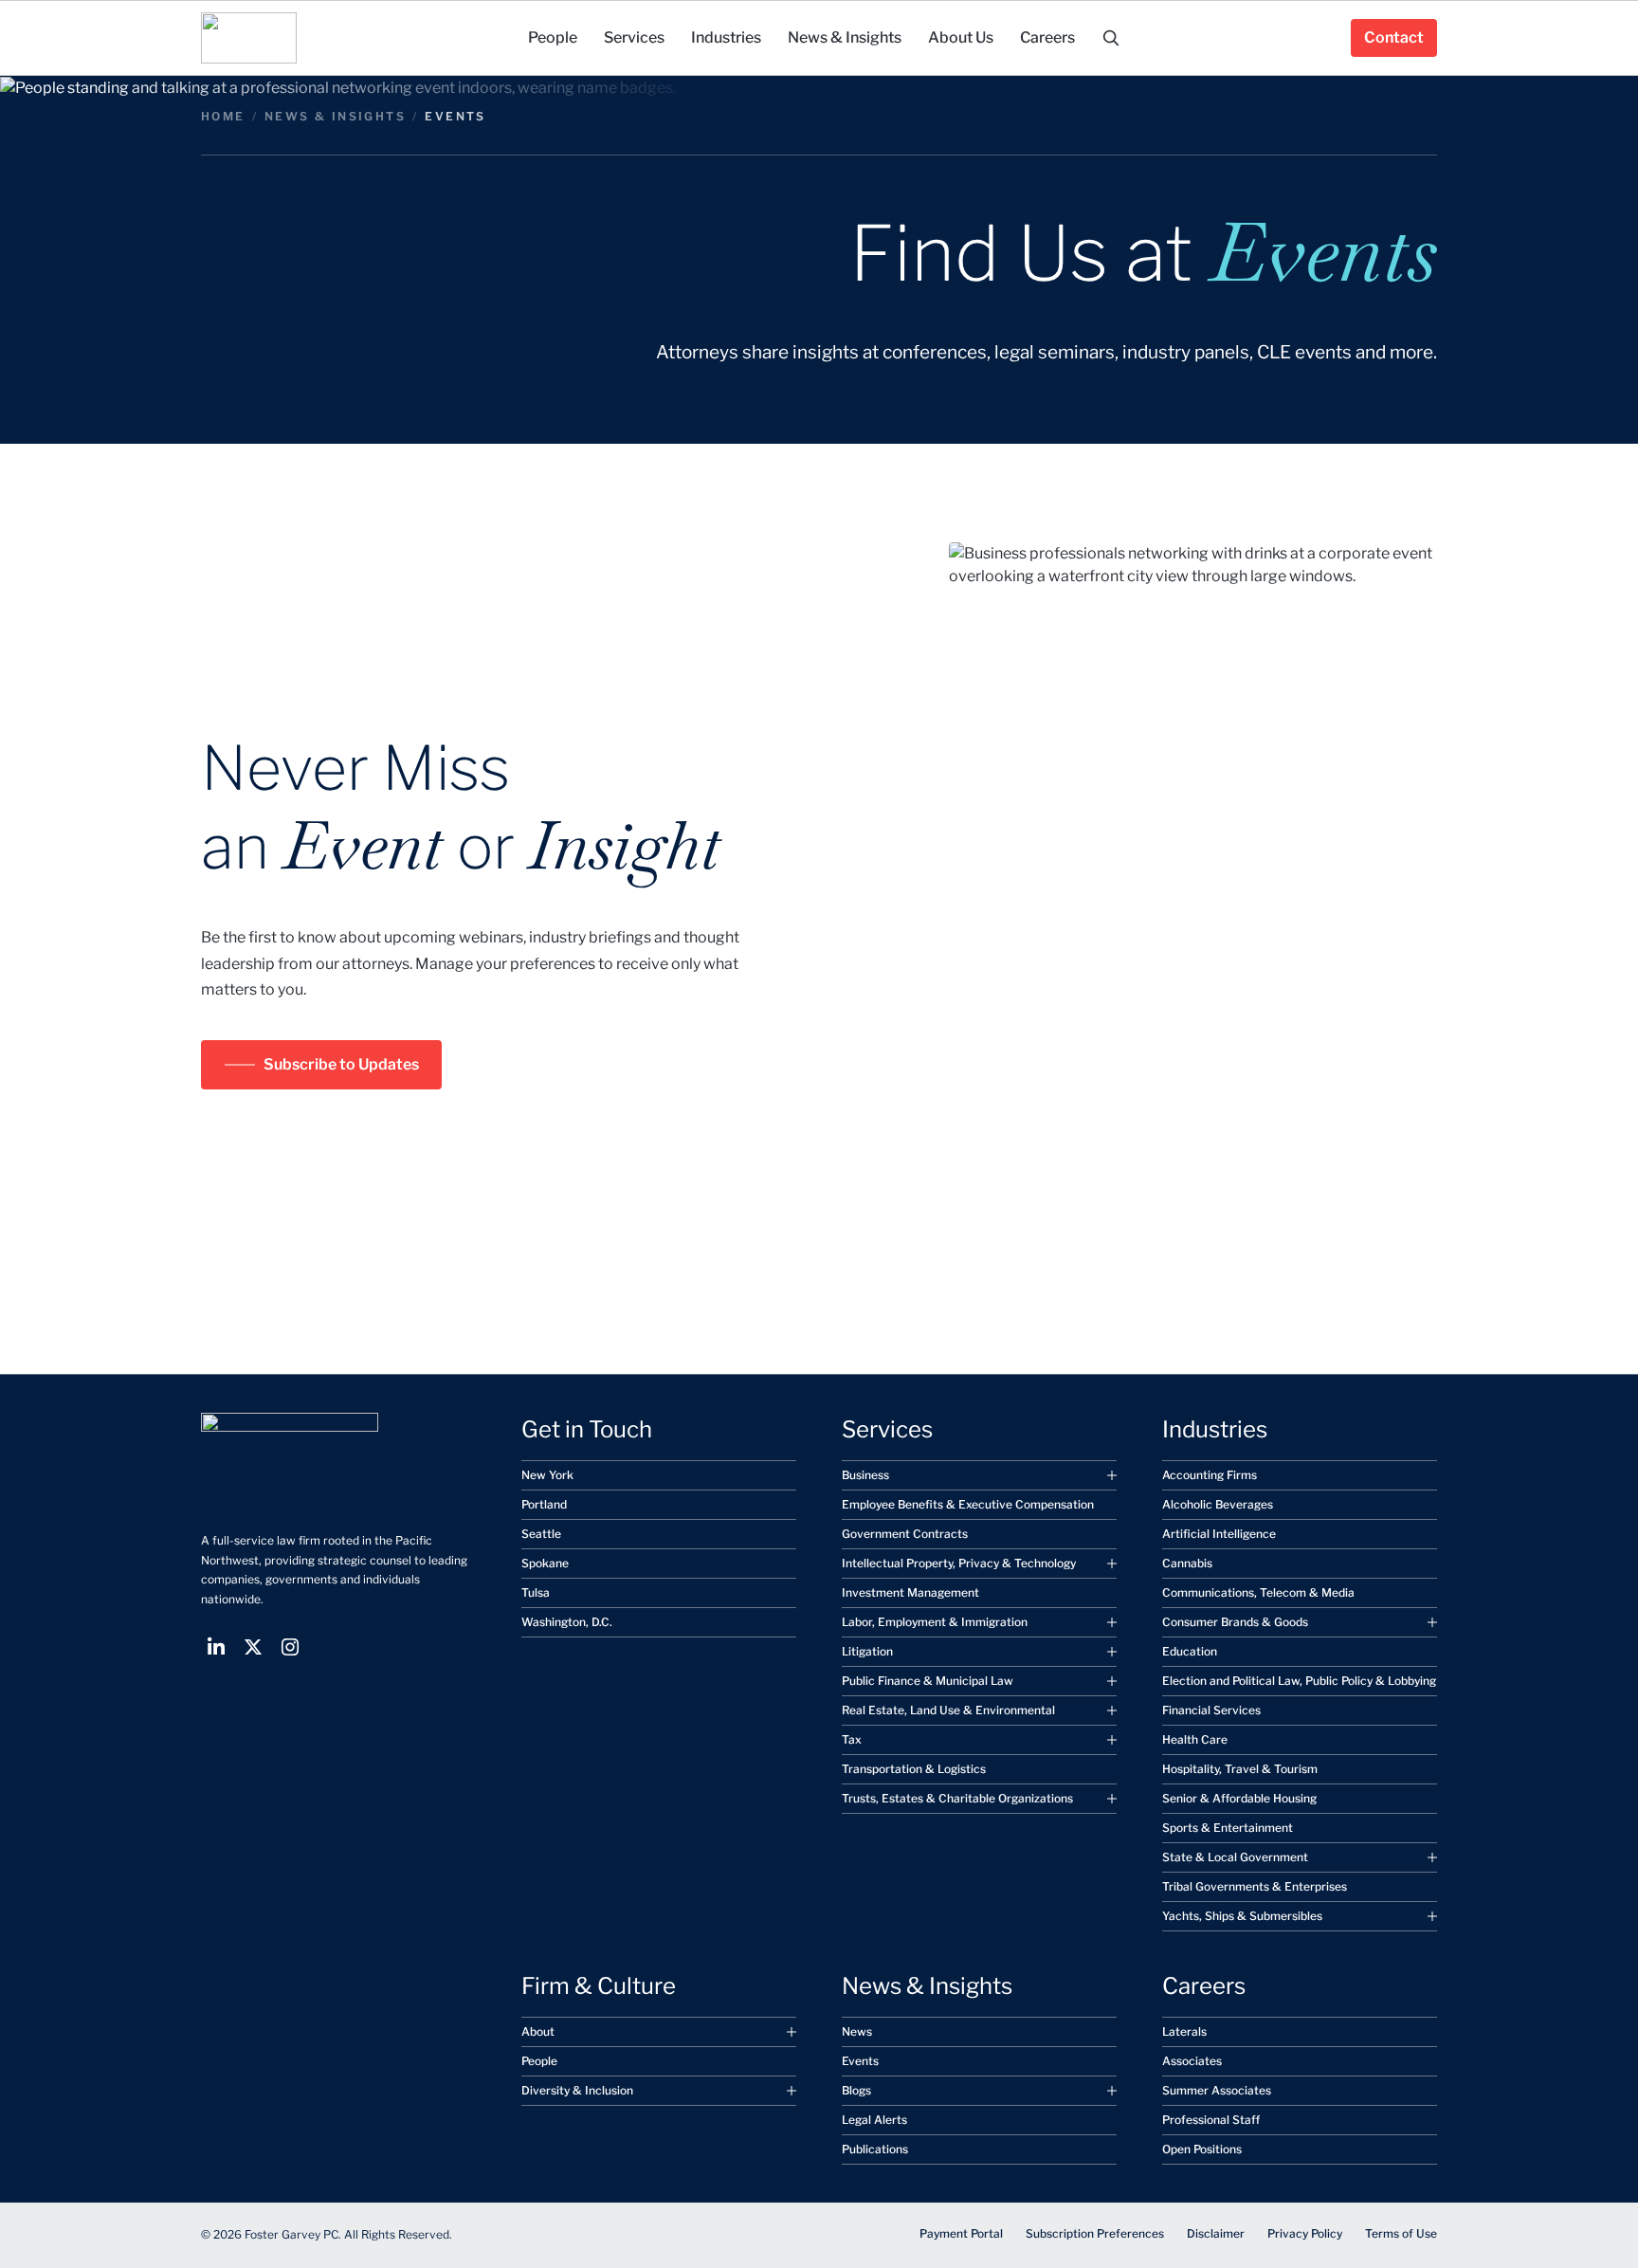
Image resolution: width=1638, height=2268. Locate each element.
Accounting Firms (1210, 1475)
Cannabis (1187, 1563)
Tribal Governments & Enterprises (1255, 1886)
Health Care (1195, 1739)
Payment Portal (961, 2233)
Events (860, 2061)
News (857, 2031)
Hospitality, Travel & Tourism (1240, 1769)
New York (547, 1475)
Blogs (856, 2090)
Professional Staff (1211, 2120)
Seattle (541, 1534)
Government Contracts (905, 1534)
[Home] (249, 38)
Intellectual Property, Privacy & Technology (959, 1563)
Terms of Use (1401, 2233)
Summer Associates (1217, 2090)
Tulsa (536, 1592)
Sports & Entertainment (1228, 1828)
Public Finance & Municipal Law (928, 1681)
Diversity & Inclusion (577, 2090)
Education (1190, 1651)
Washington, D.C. (567, 1622)
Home (223, 116)
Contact (1394, 37)
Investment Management (910, 1592)
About (538, 2031)
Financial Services (1211, 1710)
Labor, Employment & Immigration (935, 1622)
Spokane (545, 1563)
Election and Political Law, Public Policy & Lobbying (1299, 1681)
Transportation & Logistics (914, 1769)
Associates (1192, 2061)
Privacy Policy (1305, 2233)
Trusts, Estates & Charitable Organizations (957, 1798)
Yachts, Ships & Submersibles (1242, 1916)
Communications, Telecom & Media (1258, 1592)
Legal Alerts (874, 2120)
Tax (852, 1739)
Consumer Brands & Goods (1235, 1622)
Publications (875, 2149)
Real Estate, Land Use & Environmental (948, 1710)
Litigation (867, 1651)
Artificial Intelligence (1219, 1534)
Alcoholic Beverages (1218, 1504)
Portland (544, 1504)
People (539, 2061)
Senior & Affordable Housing (1239, 1798)
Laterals (1184, 2031)
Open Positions (1202, 2149)
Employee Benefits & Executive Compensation (968, 1504)
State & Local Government (1235, 1857)
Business (865, 1475)
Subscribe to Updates (341, 1064)
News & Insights (335, 116)
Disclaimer (1216, 2233)
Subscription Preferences (1095, 2233)
